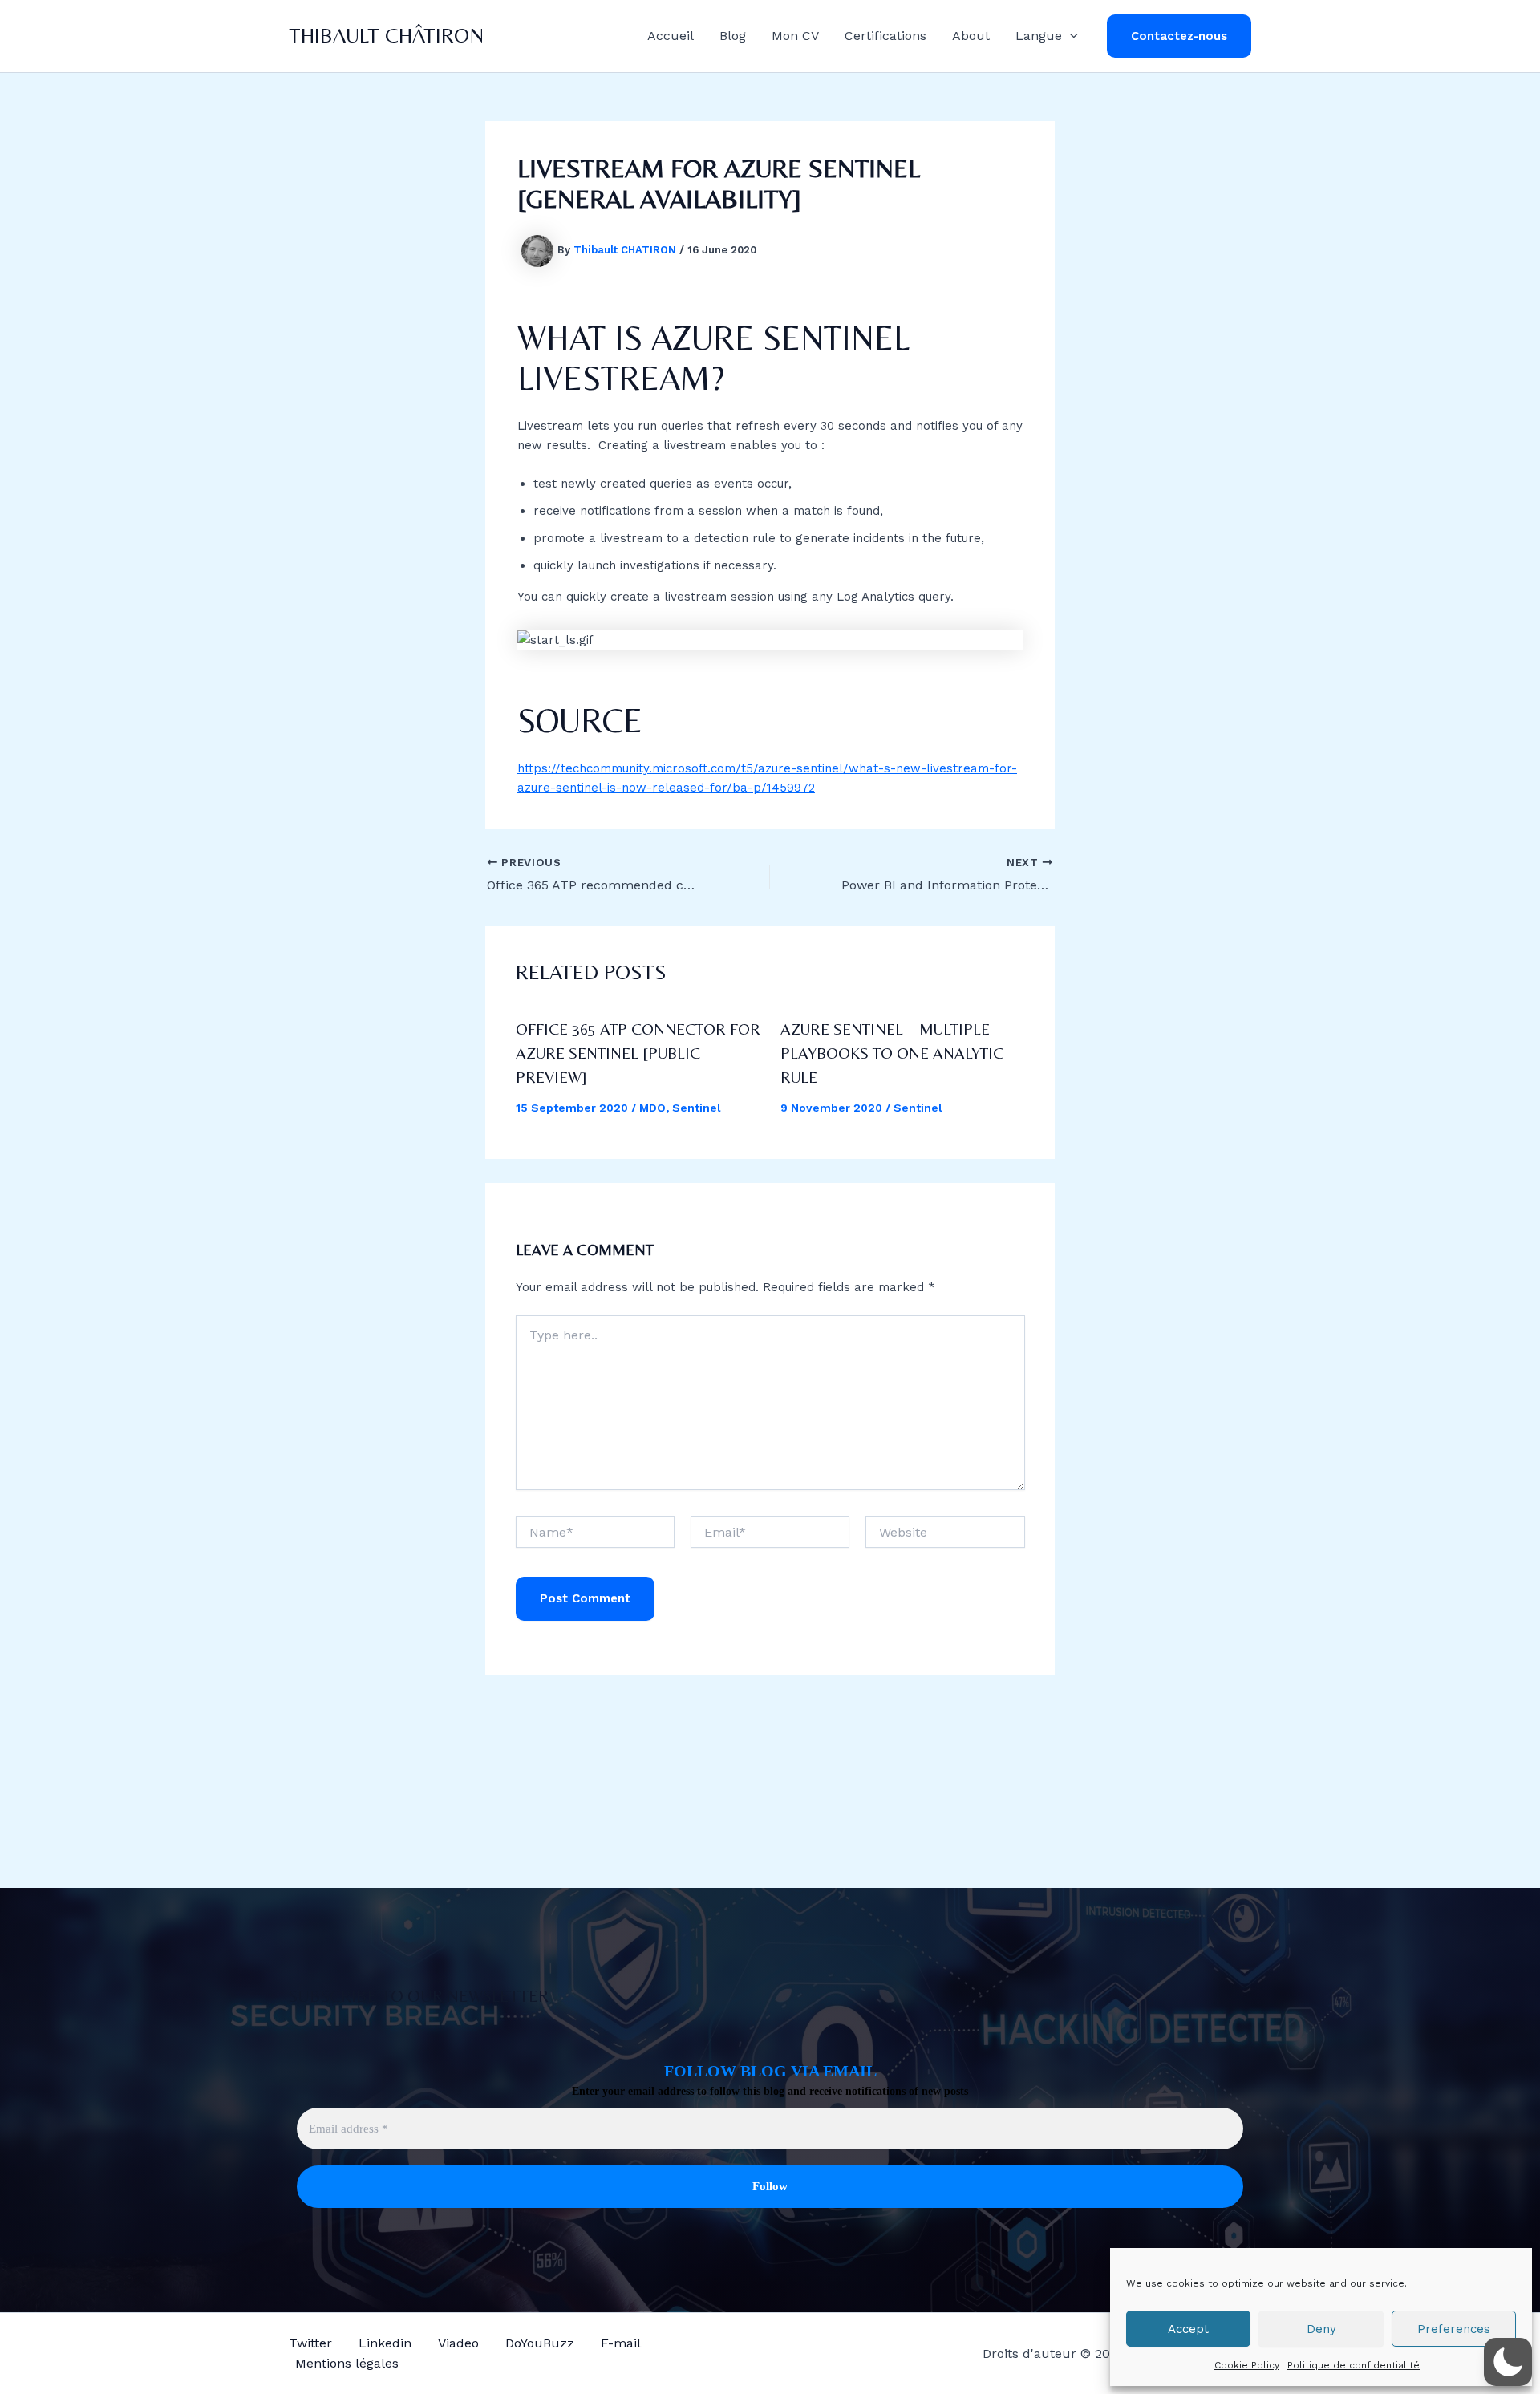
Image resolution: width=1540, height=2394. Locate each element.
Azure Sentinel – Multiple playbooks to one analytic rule (892, 1053)
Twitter (310, 2343)
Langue (1039, 36)
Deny (1321, 2329)
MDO (652, 1108)
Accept (1188, 2329)
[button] (1070, 36)
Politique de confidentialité (1354, 2365)
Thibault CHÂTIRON (386, 35)
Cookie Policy (1247, 2365)
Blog (733, 36)
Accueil (671, 36)
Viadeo (458, 2343)
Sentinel (697, 1108)
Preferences (1454, 2329)
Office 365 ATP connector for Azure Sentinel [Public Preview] (638, 1053)
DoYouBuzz (540, 2343)
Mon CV (795, 36)
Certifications (885, 36)
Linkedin (385, 2343)
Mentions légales (347, 2363)
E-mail (621, 2343)
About (971, 36)
